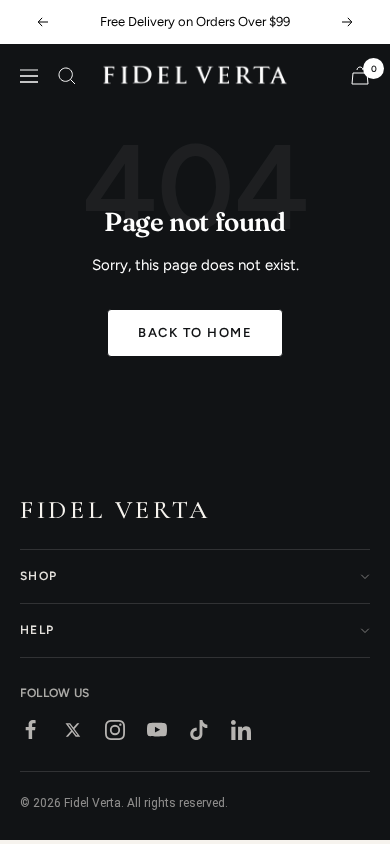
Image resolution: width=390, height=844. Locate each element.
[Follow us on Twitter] (73, 730)
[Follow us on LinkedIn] (241, 730)
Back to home (195, 332)
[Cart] (360, 75)
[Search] (67, 76)
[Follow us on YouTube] (157, 730)
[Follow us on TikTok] (199, 730)
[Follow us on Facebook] (31, 730)
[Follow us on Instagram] (115, 730)
